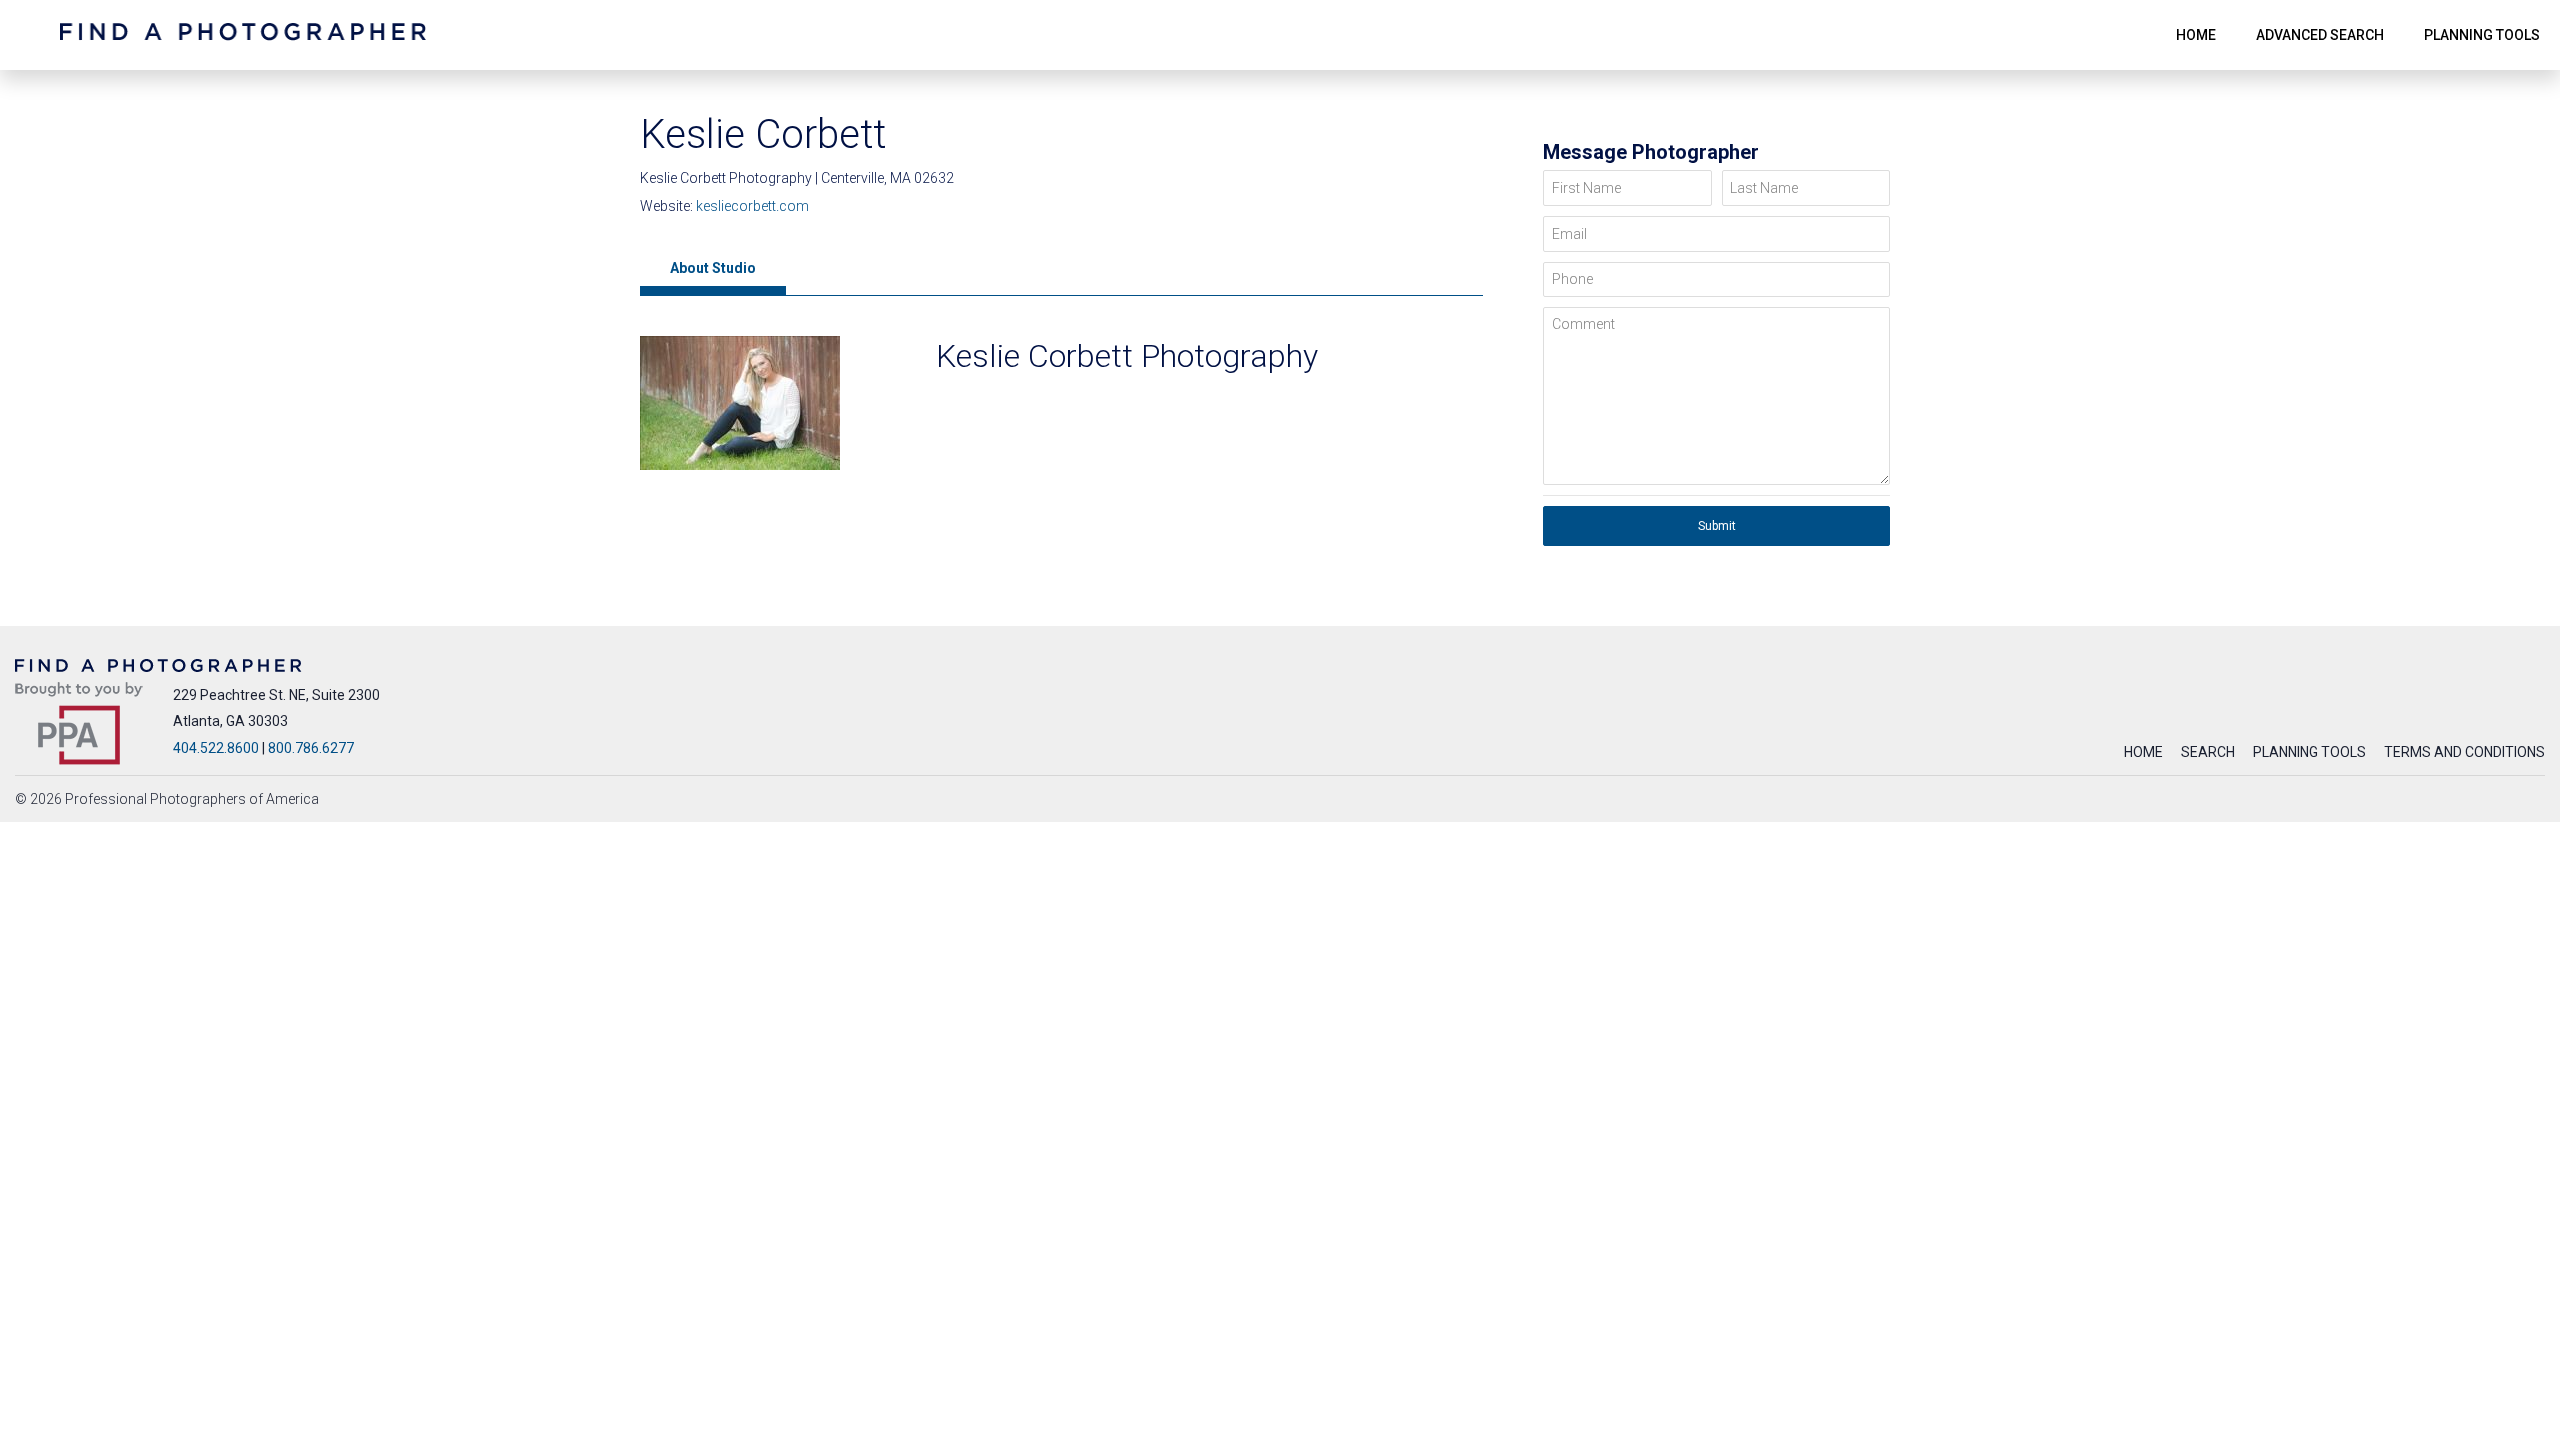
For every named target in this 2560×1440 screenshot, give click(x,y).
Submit (1717, 526)
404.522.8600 (216, 748)
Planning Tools (2309, 752)
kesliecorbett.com (752, 206)
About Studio (713, 268)
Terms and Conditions (2464, 752)
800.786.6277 (311, 748)
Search (2208, 752)
